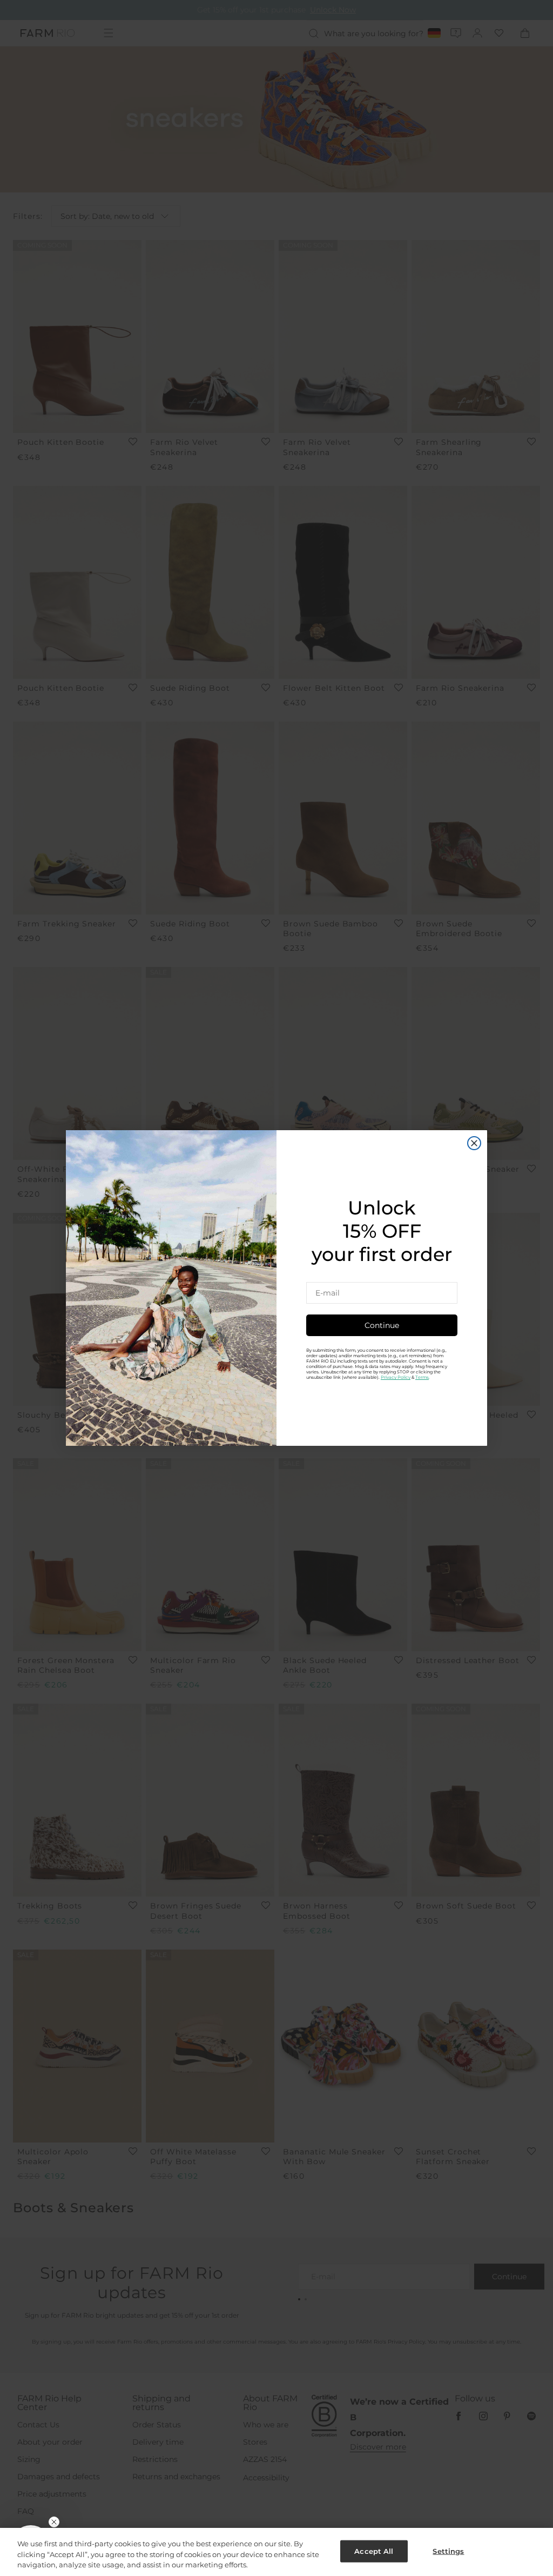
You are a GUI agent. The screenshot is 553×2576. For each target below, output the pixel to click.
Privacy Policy (396, 1377)
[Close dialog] (474, 1143)
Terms (422, 1377)
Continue (382, 1325)
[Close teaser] (54, 2522)
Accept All (374, 2551)
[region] (276, 2552)
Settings (448, 2551)
